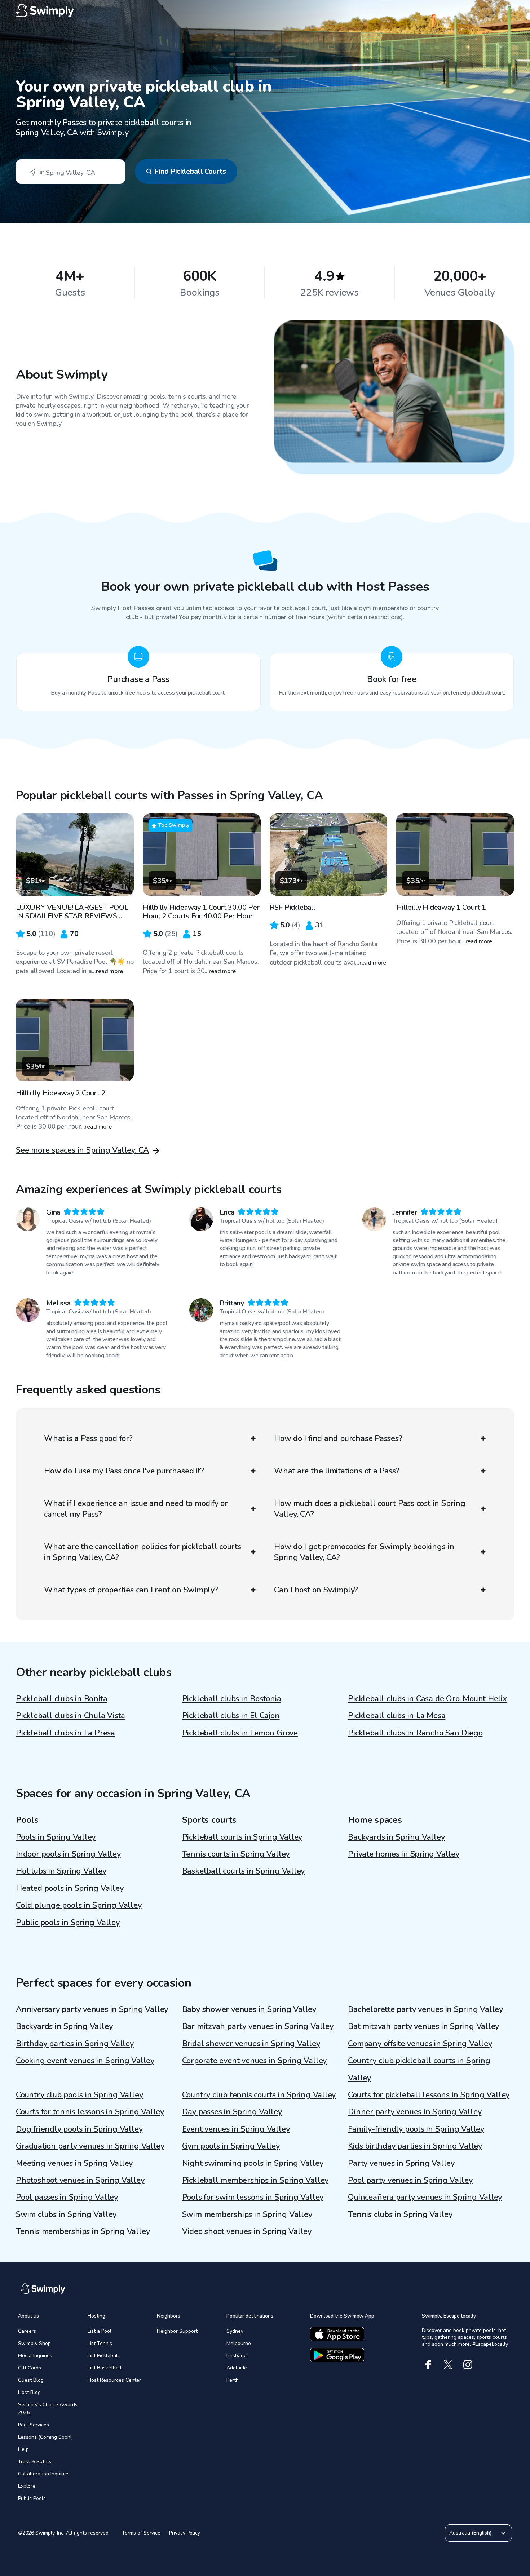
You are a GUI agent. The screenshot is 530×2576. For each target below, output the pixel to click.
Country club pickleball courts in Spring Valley (419, 2069)
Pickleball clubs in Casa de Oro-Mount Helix (427, 1699)
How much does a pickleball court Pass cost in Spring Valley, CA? (370, 1509)
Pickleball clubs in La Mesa (397, 1716)
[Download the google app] (337, 2355)
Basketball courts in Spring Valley (244, 1871)
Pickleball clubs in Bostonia (232, 1699)
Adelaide (237, 2368)
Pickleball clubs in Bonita (61, 1699)
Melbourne (239, 2343)
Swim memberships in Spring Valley (247, 2214)
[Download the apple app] (337, 2334)
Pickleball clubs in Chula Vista (70, 1716)
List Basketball (105, 2368)
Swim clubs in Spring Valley (66, 2214)
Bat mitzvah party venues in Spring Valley (423, 2026)
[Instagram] (468, 2365)
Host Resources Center (114, 2380)
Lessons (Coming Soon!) (45, 2437)
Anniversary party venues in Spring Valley (92, 2009)
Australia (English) (470, 2533)
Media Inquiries (35, 2356)
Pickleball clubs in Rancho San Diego (415, 1733)
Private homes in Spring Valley (403, 1854)
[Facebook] (428, 2365)
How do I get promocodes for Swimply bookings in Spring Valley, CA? (364, 1552)
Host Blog (29, 2392)
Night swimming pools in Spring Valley (253, 2163)
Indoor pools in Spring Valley (68, 1854)
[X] (448, 2365)
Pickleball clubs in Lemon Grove (240, 1733)
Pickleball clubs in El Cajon (231, 1716)
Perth (233, 2380)
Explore (27, 2486)
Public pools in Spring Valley (68, 1923)
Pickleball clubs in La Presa (65, 1733)
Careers (27, 2331)
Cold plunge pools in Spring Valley (79, 1905)
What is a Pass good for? (88, 1438)
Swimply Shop (34, 2343)
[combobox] (70, 172)
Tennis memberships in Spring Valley (83, 2231)
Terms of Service (141, 2533)
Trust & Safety (35, 2462)
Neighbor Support (177, 2331)
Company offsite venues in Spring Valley (420, 2044)
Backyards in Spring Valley (396, 1837)
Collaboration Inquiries (44, 2474)
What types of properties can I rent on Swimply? (131, 1590)
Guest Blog (31, 2380)
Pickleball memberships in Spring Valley (255, 2180)
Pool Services (34, 2425)
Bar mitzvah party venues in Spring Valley (258, 2026)
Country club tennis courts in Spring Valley (259, 2095)
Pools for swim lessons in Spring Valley (253, 2197)
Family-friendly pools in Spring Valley (416, 2129)
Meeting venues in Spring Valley (74, 2163)
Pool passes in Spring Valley (67, 2197)
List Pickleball (103, 2356)
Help (23, 2449)
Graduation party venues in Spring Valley (90, 2146)
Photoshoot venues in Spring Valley (80, 2180)
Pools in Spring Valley (56, 1837)
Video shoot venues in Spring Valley (247, 2231)
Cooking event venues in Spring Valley (85, 2061)
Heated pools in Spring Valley (70, 1888)
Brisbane (237, 2356)
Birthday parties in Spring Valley (75, 2044)
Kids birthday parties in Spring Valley (415, 2146)
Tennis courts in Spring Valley (236, 1854)
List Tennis (100, 2343)
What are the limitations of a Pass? (337, 1471)
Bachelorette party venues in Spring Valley (425, 2009)
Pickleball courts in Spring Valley (242, 1837)
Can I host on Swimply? (316, 1590)
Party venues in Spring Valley (401, 2163)
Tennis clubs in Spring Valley (400, 2214)
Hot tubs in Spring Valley (61, 1871)
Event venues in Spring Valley (236, 2129)
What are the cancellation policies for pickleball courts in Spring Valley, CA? (143, 1552)
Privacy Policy (185, 2533)
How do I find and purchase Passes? (338, 1438)
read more (109, 971)
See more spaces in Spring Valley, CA (82, 1150)
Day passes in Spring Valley (232, 2112)
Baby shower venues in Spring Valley (249, 2009)
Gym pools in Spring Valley (231, 2146)
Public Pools (32, 2498)
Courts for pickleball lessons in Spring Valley (429, 2095)
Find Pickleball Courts (190, 171)
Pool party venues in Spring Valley (410, 2180)
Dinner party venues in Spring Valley (415, 2112)
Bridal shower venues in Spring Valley (251, 2044)
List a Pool (100, 2331)
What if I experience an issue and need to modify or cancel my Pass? (136, 1509)
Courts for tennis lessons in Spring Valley (90, 2112)
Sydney (235, 2331)
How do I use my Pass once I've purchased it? (124, 1471)
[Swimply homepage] (265, 11)
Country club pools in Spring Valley (79, 2095)
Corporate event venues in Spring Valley (254, 2061)
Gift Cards (30, 2368)
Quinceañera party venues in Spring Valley (425, 2197)
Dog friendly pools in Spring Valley (79, 2129)
